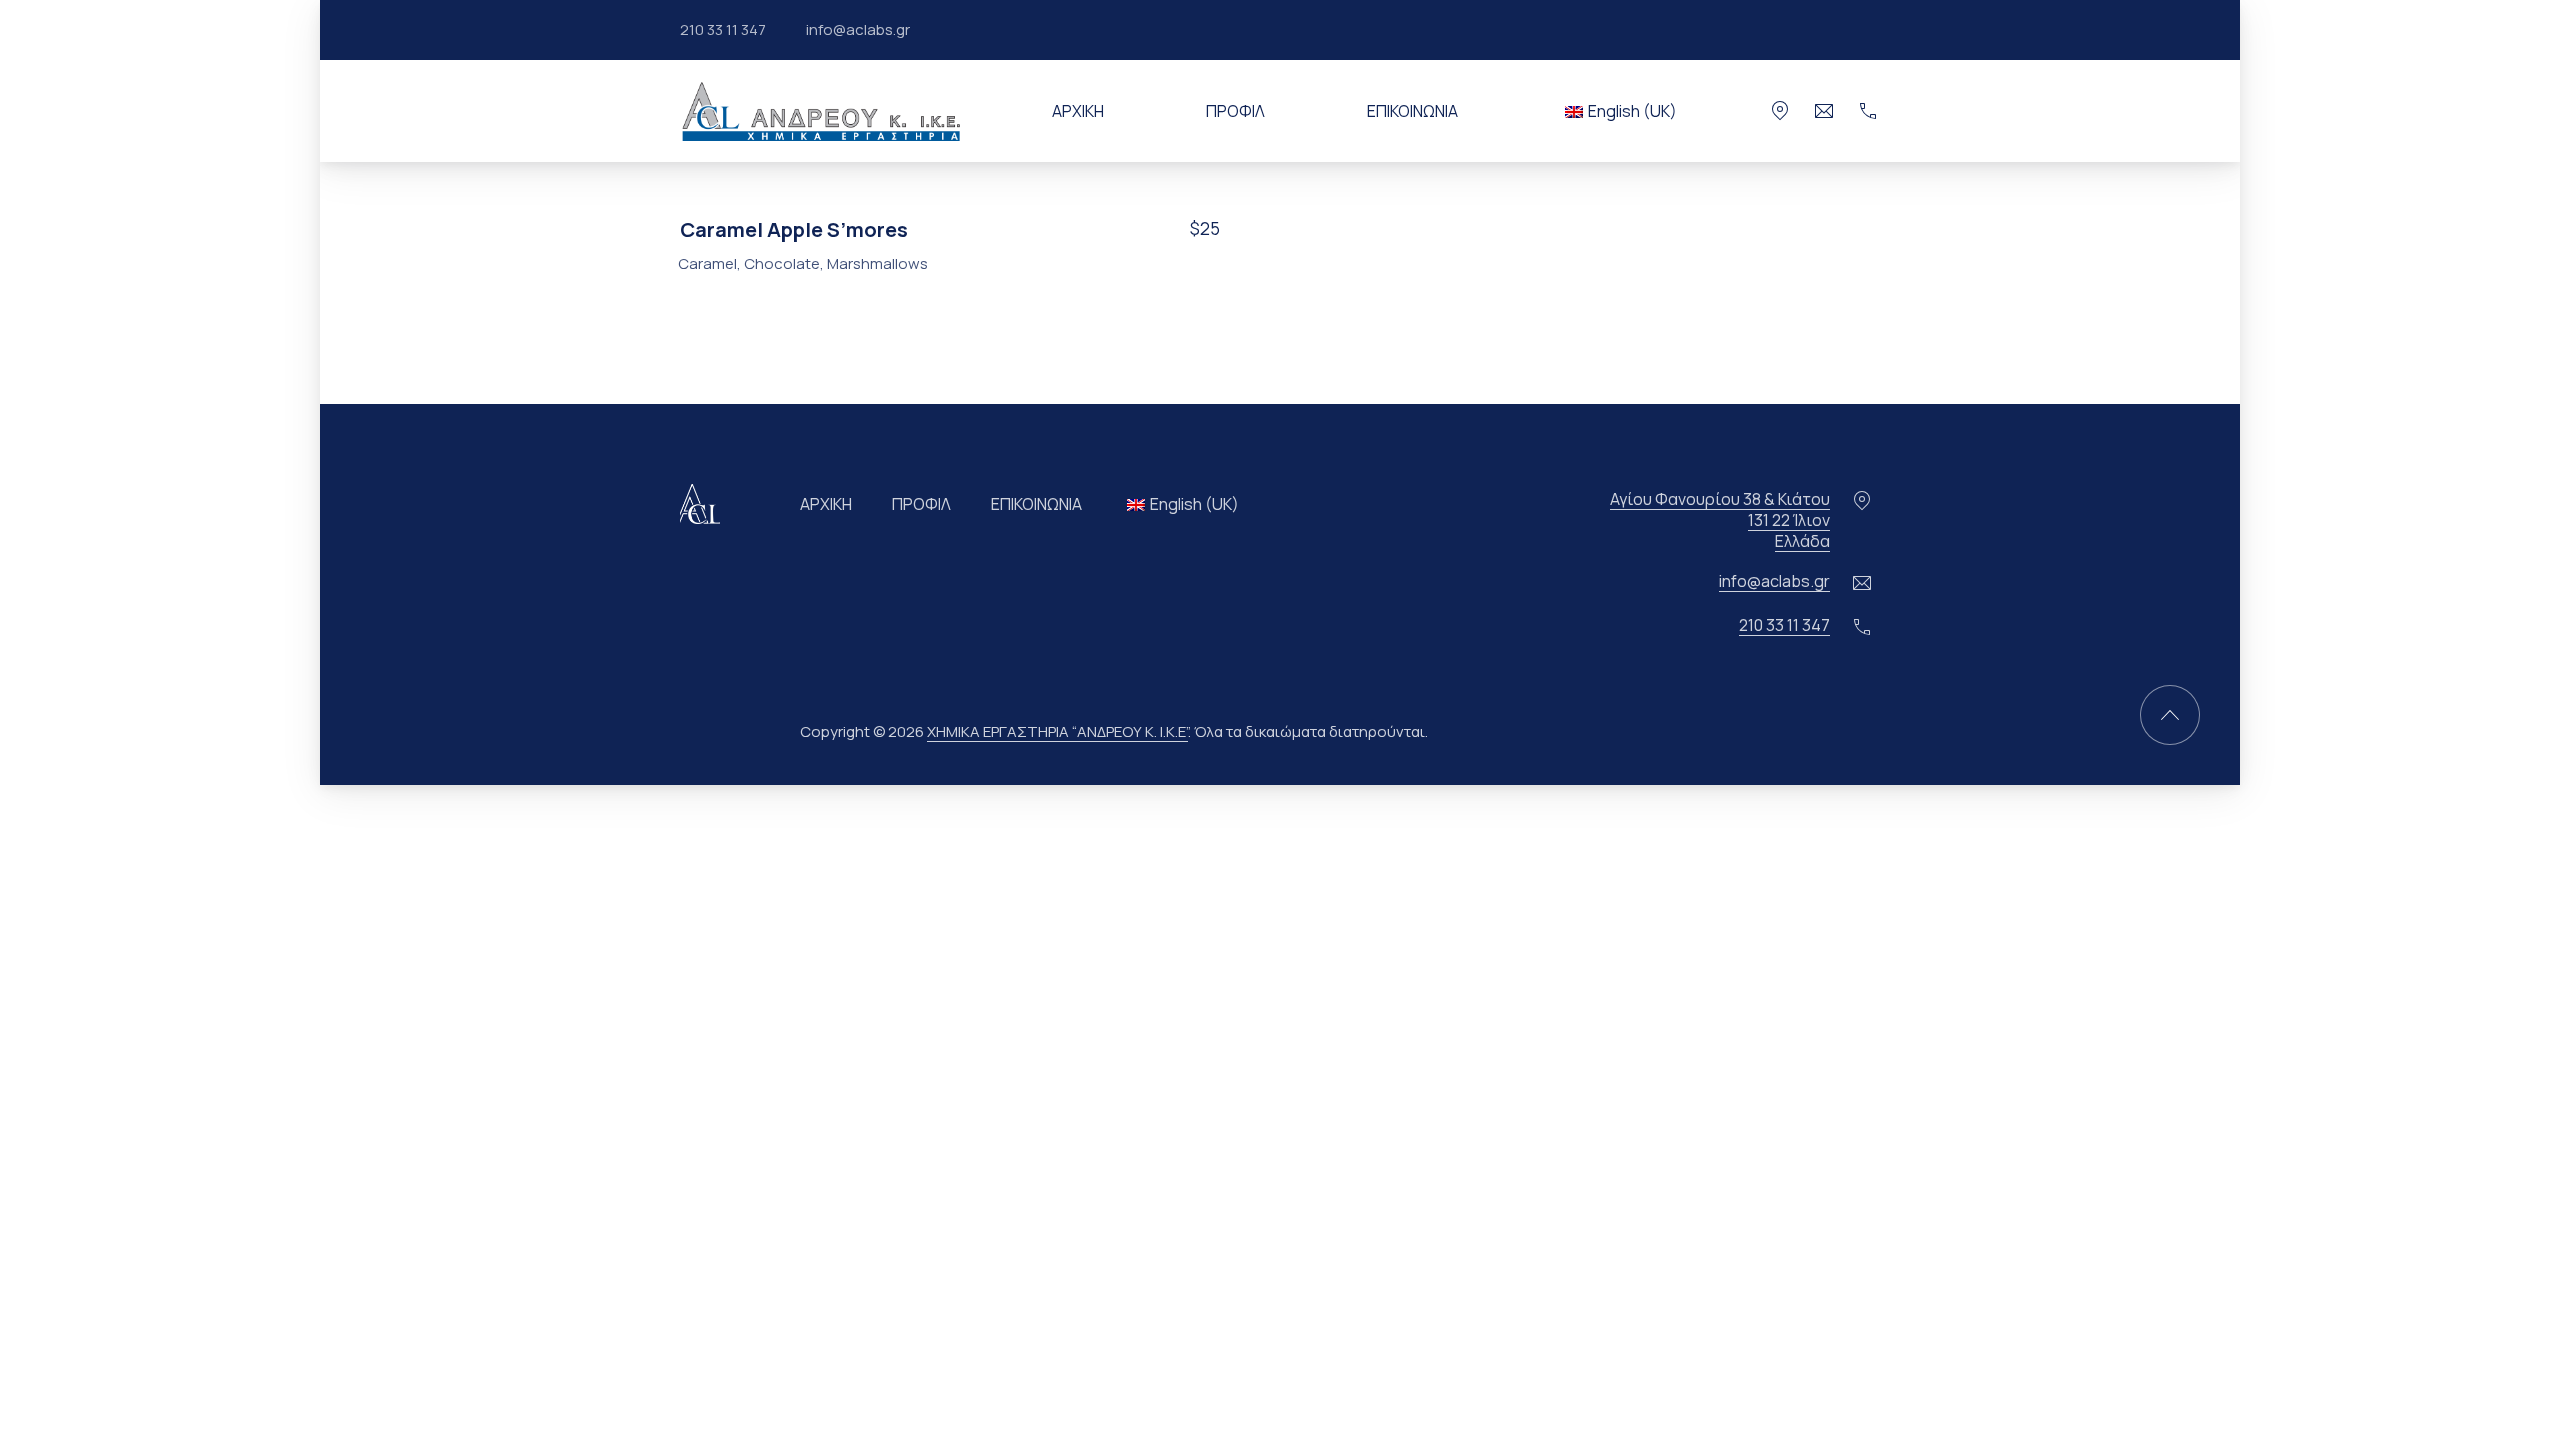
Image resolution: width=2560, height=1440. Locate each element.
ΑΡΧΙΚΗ (1078, 111)
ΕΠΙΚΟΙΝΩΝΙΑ (1412, 111)
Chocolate (782, 263)
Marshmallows (877, 263)
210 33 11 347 (723, 29)
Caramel (707, 263)
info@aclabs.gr (858, 29)
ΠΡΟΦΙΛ (1235, 111)
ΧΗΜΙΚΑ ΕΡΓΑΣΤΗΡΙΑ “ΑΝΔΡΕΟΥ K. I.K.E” (1057, 732)
